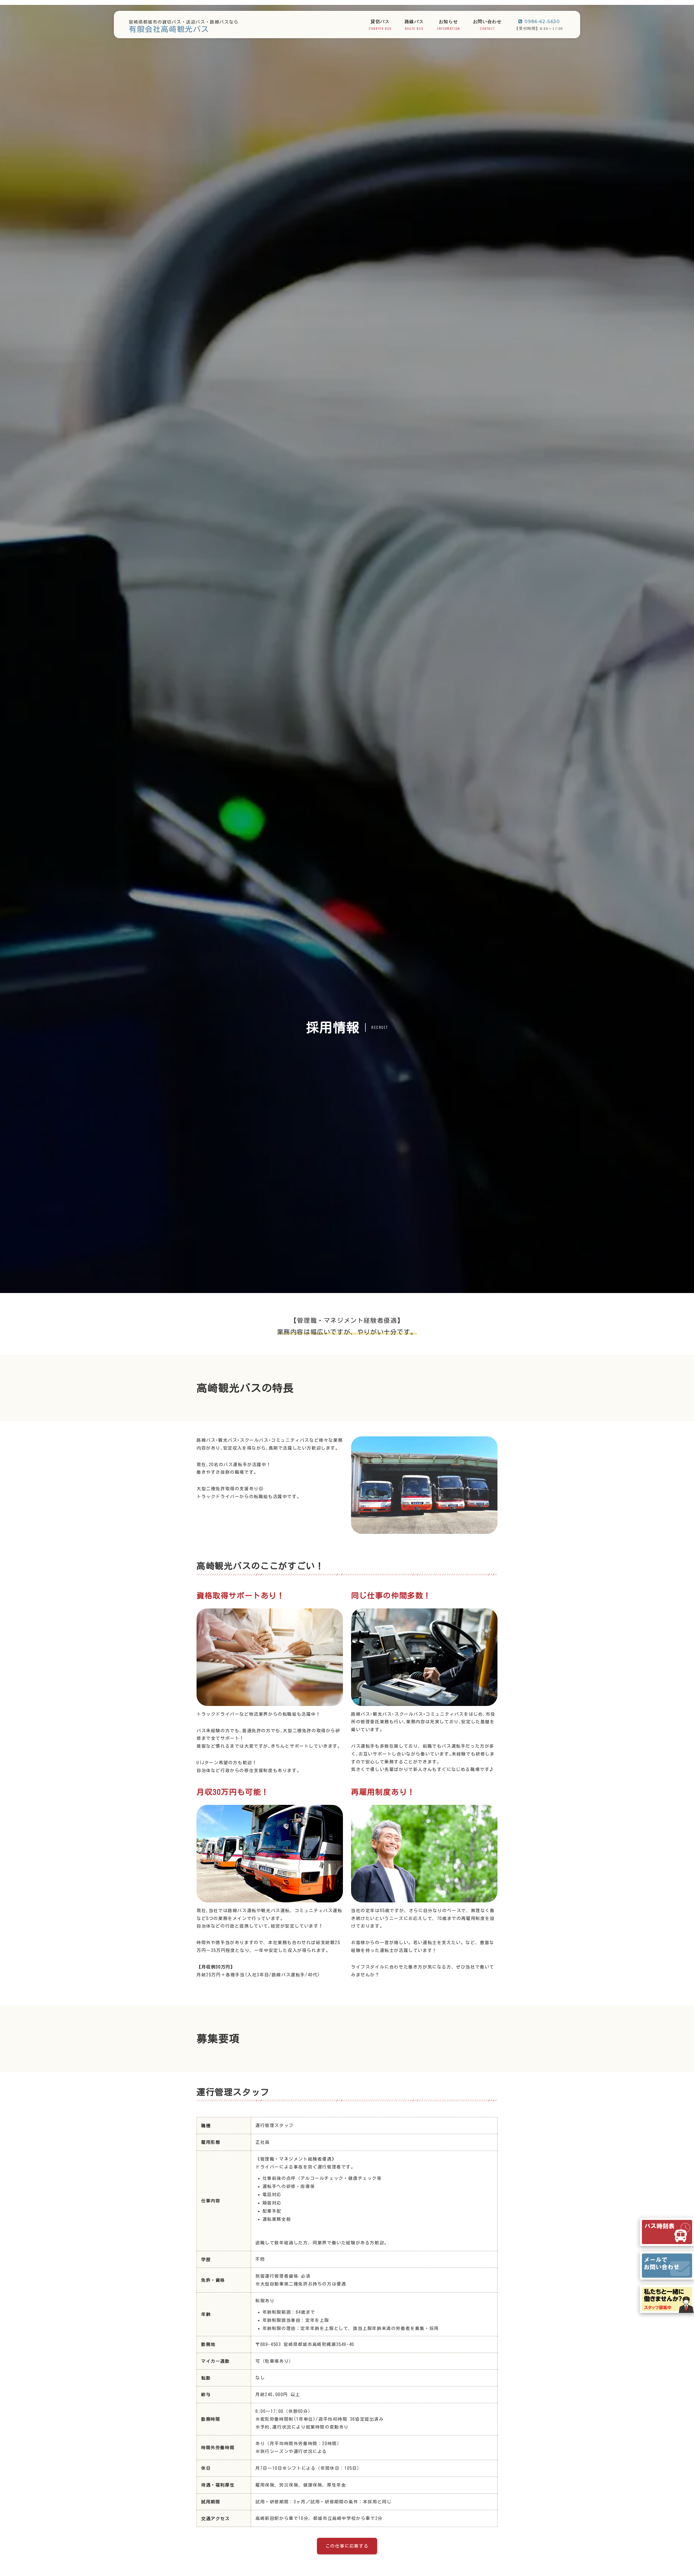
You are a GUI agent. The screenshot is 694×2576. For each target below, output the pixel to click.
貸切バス (380, 25)
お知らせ (448, 25)
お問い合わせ (487, 25)
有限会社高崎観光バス (169, 29)
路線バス (414, 25)
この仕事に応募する (347, 2546)
